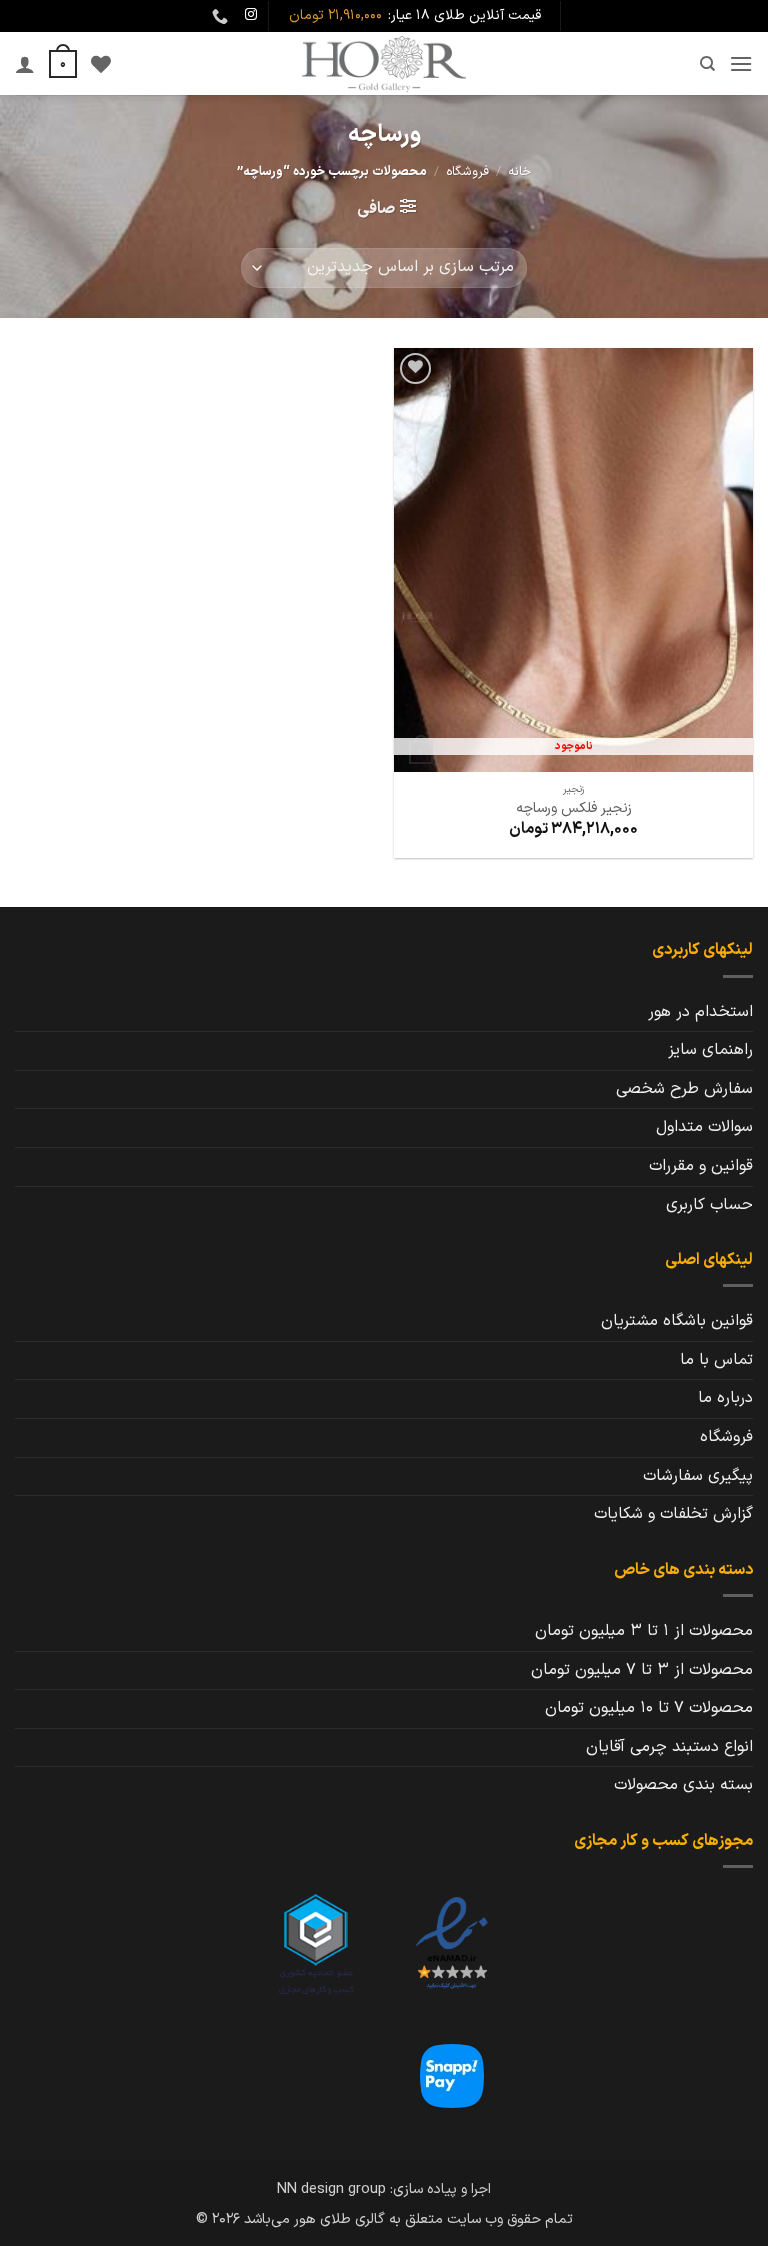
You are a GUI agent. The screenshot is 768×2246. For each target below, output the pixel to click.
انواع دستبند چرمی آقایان (669, 1747)
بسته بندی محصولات (683, 1785)
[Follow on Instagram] (251, 15)
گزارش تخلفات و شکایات (673, 1514)
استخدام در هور (700, 1012)
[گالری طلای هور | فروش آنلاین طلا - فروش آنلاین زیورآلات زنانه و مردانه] (384, 63)
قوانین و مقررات (701, 1166)
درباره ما (725, 1398)
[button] (741, 63)
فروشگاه (467, 171)
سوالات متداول (704, 1127)
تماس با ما (716, 1360)
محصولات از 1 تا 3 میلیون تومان (644, 1631)
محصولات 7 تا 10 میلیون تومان (649, 1708)
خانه (519, 171)
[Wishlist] (101, 64)
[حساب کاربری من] (25, 64)
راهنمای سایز (710, 1050)
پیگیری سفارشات (698, 1476)
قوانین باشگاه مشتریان (677, 1321)
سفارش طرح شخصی (684, 1089)
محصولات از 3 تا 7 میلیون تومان (642, 1670)
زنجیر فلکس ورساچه (574, 809)
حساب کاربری (709, 1205)
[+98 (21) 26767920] (217, 16)
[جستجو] (706, 64)
